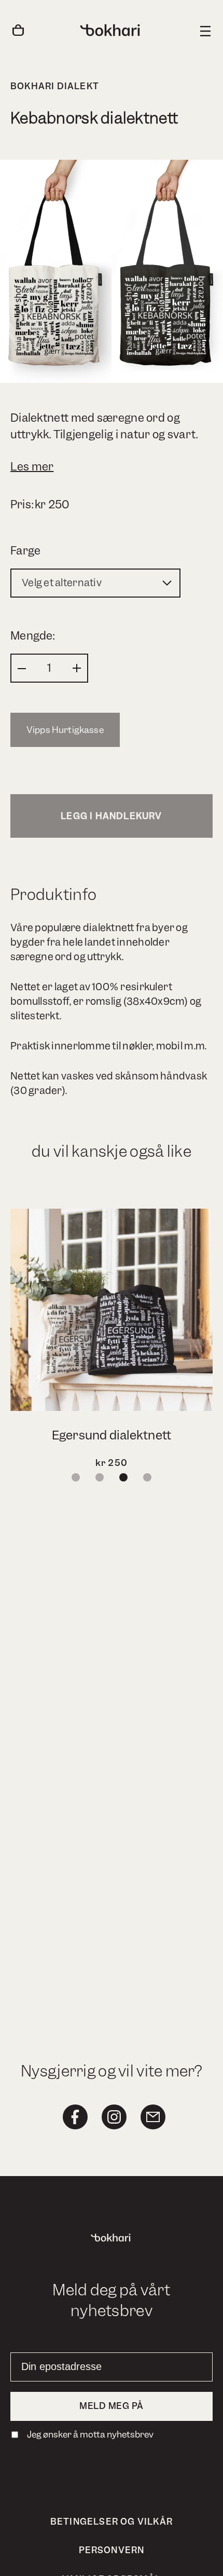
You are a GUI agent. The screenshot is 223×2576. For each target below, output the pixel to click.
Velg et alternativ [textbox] (62, 583)
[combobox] (95, 583)
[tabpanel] (112, 1340)
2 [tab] (100, 1477)
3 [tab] (123, 1477)
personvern (112, 2550)
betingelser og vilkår (112, 2522)
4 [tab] (147, 1477)
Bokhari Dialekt (55, 86)
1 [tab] (76, 1477)
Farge (26, 551)
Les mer (32, 467)
